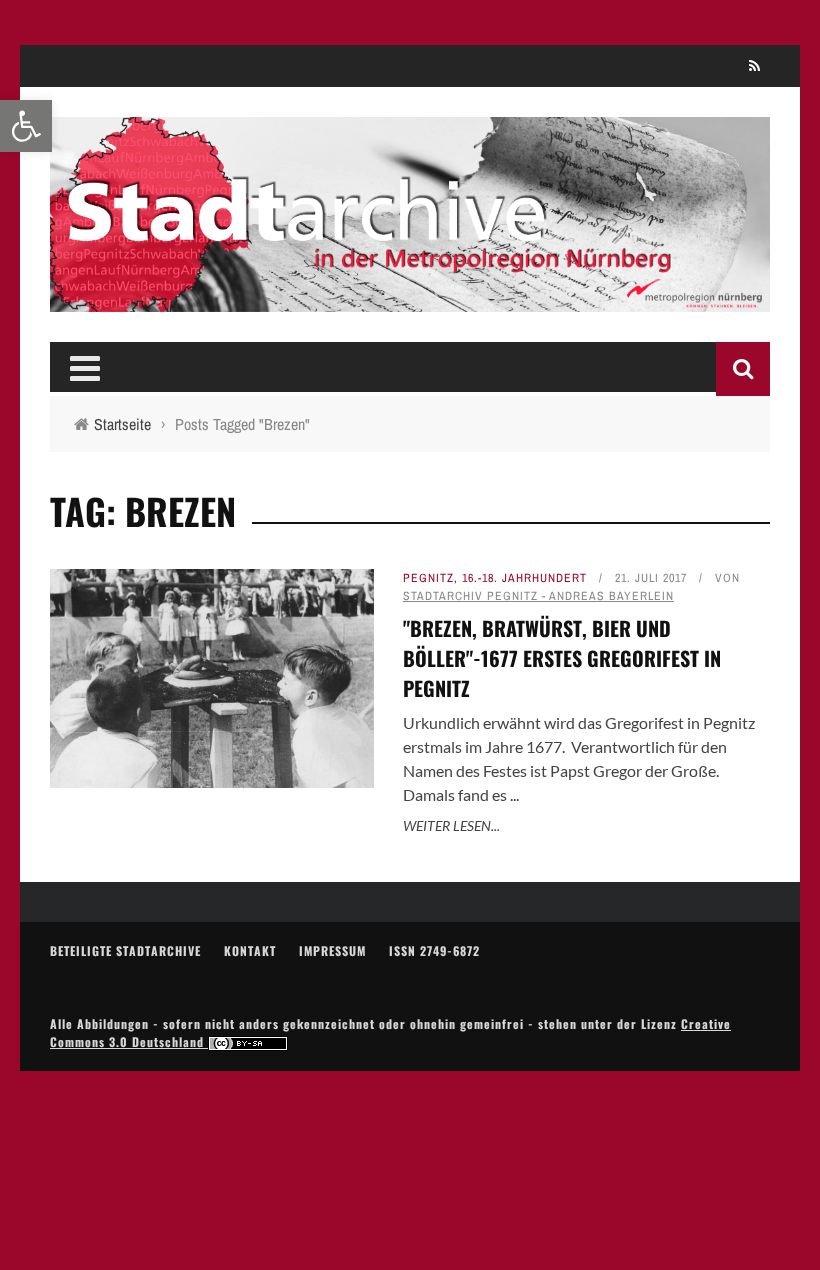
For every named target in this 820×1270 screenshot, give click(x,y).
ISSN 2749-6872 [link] (434, 950)
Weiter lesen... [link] (451, 825)
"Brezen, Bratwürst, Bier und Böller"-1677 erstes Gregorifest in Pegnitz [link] (562, 658)
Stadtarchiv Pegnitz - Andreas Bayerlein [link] (538, 596)
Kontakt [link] (250, 950)
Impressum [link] (332, 950)
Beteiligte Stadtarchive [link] (125, 950)
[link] (26, 126)
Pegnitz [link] (428, 578)
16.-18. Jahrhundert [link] (524, 578)
